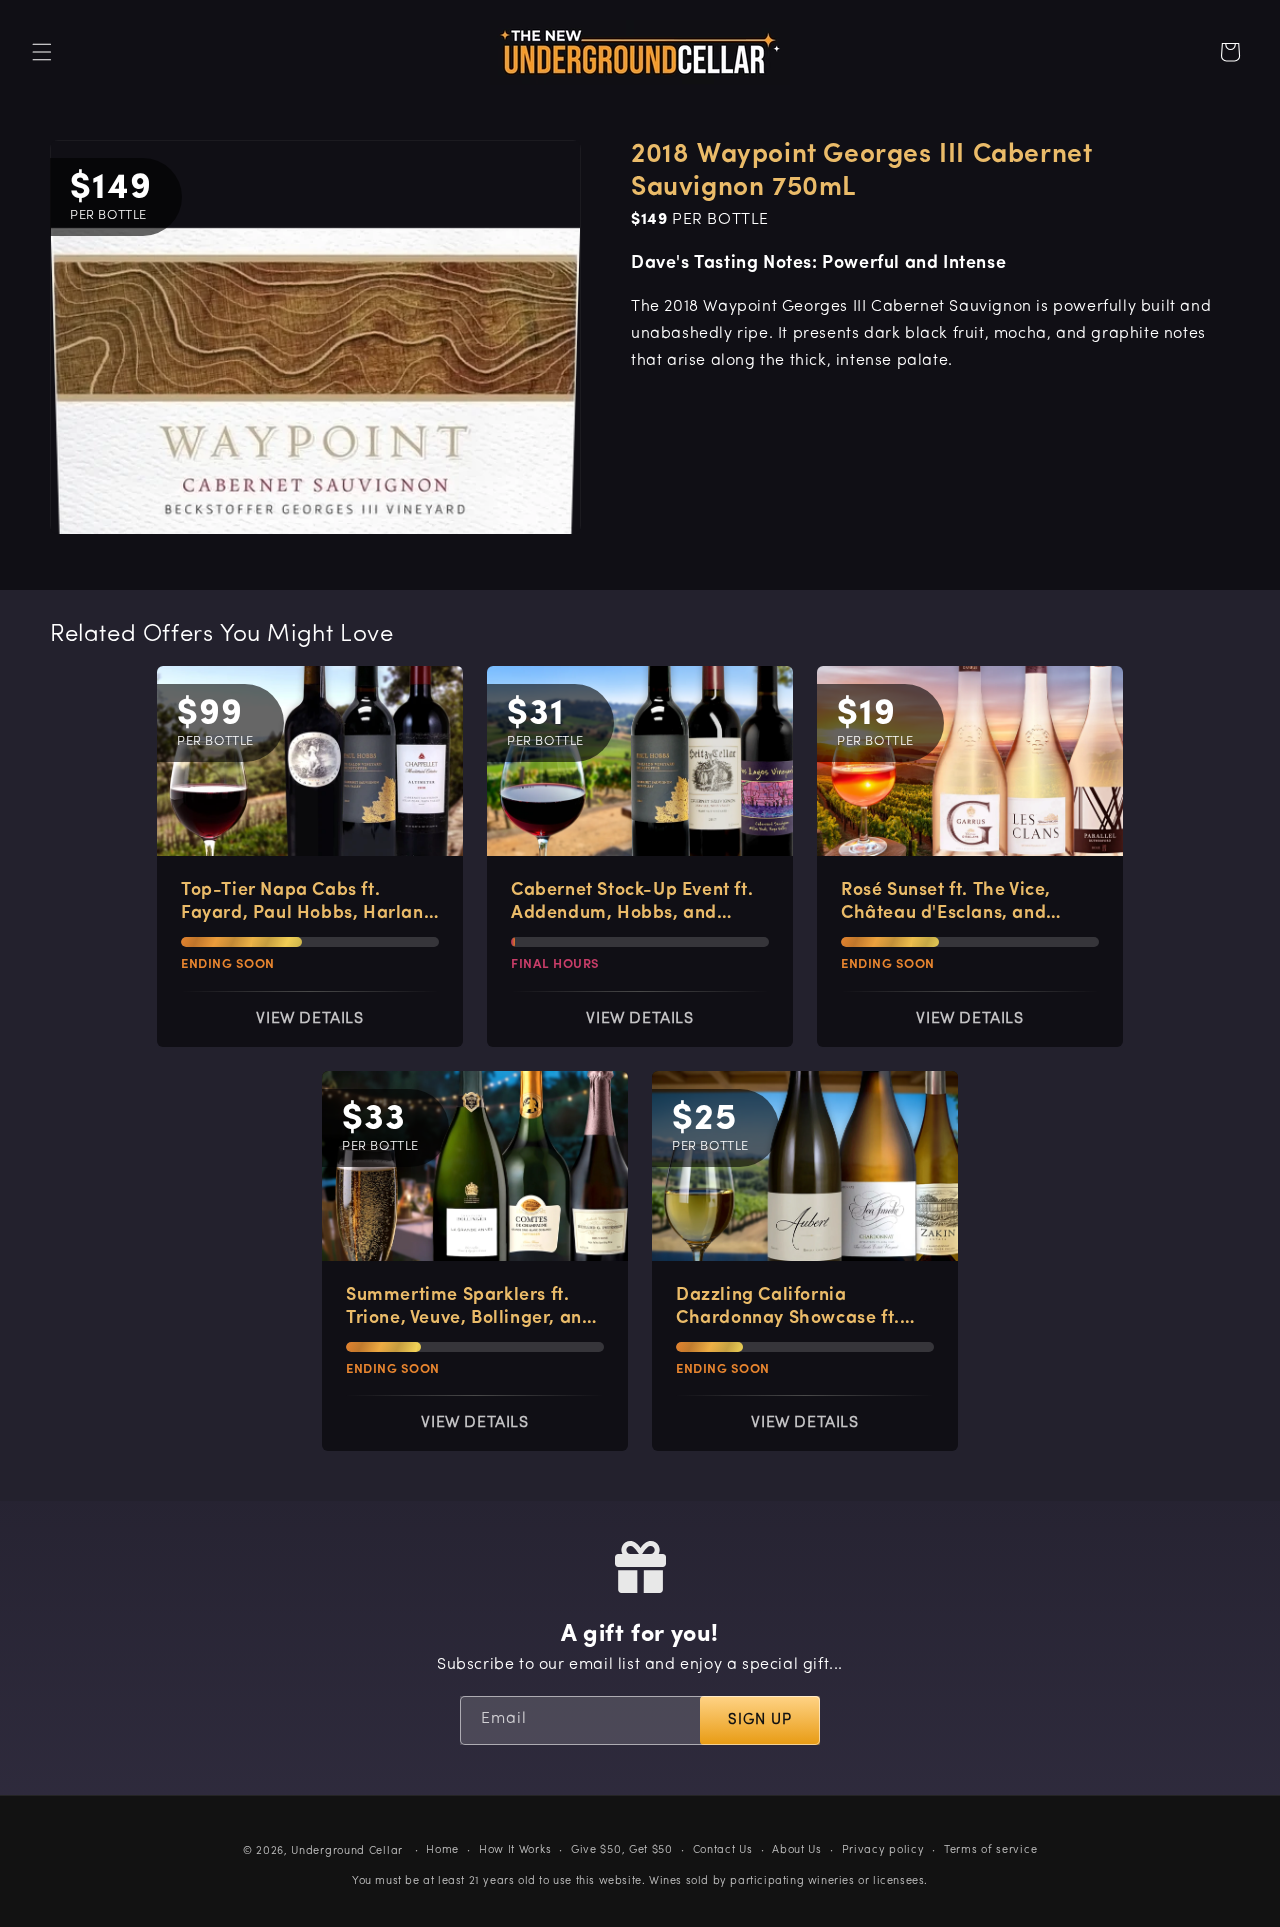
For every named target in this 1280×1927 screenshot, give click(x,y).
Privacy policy (883, 1850)
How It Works (515, 1850)
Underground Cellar (347, 1851)
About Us (797, 1850)
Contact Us (723, 1850)
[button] (42, 52)
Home (442, 1850)
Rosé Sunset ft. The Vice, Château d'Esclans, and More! (946, 904)
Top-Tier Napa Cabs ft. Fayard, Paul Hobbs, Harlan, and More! (305, 904)
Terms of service (990, 1850)
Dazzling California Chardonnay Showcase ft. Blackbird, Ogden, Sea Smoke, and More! (788, 1309)
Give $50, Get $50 (622, 1850)
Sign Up (760, 1720)
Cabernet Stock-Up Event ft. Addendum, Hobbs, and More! (632, 904)
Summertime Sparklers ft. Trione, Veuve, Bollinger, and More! (469, 1309)
